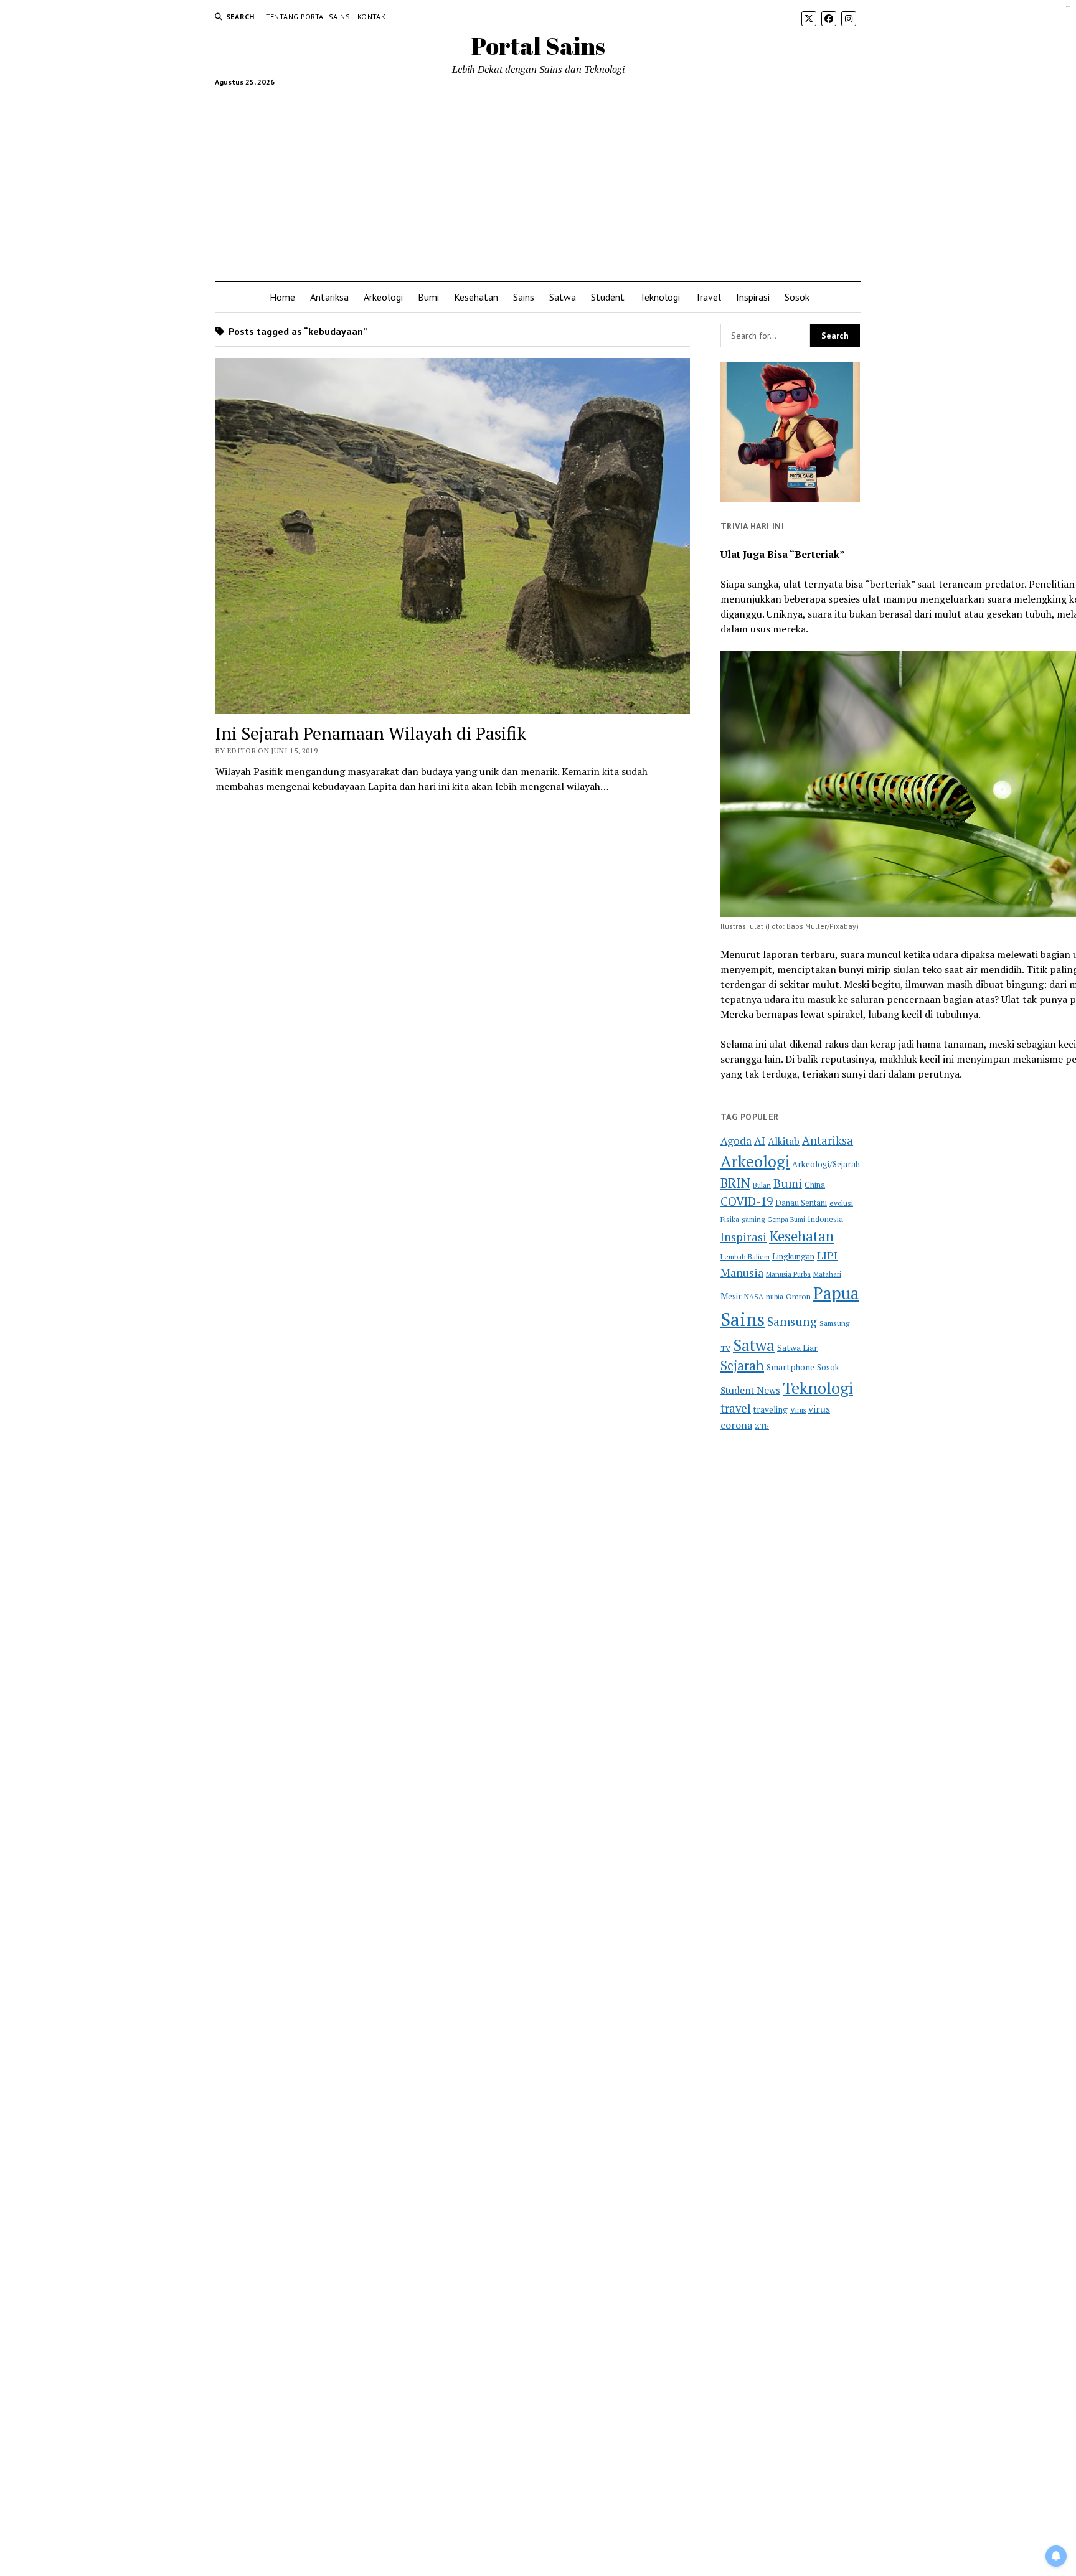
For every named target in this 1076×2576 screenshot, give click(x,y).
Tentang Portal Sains (308, 16)
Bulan (762, 1185)
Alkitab (784, 1141)
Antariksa (329, 297)
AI (760, 1141)
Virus (798, 1410)
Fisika (730, 1219)
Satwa (563, 297)
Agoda (736, 1141)
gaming (753, 1219)
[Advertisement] (538, 179)
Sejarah (742, 1366)
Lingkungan (793, 1257)
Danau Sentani (801, 1203)
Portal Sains (538, 46)
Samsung (792, 1322)
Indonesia (825, 1219)
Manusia (742, 1272)
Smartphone (790, 1367)
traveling (771, 1409)
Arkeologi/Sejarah (826, 1164)
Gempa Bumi (786, 1220)
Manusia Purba (788, 1274)
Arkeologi (383, 297)
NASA (754, 1296)
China (815, 1185)
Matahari (827, 1274)
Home (282, 297)
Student (608, 297)
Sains (524, 297)
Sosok (797, 297)
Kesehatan (476, 297)
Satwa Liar (797, 1348)
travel (736, 1408)
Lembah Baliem (745, 1257)
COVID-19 (747, 1201)
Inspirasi (753, 297)
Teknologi (660, 297)
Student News (750, 1390)
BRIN (735, 1183)
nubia (775, 1296)
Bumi (428, 297)
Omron (798, 1296)
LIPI (827, 1255)
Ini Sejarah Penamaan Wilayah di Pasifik (371, 733)
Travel (708, 297)
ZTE (762, 1426)
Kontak (371, 16)
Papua (836, 1293)
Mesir (731, 1296)
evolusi (841, 1203)
